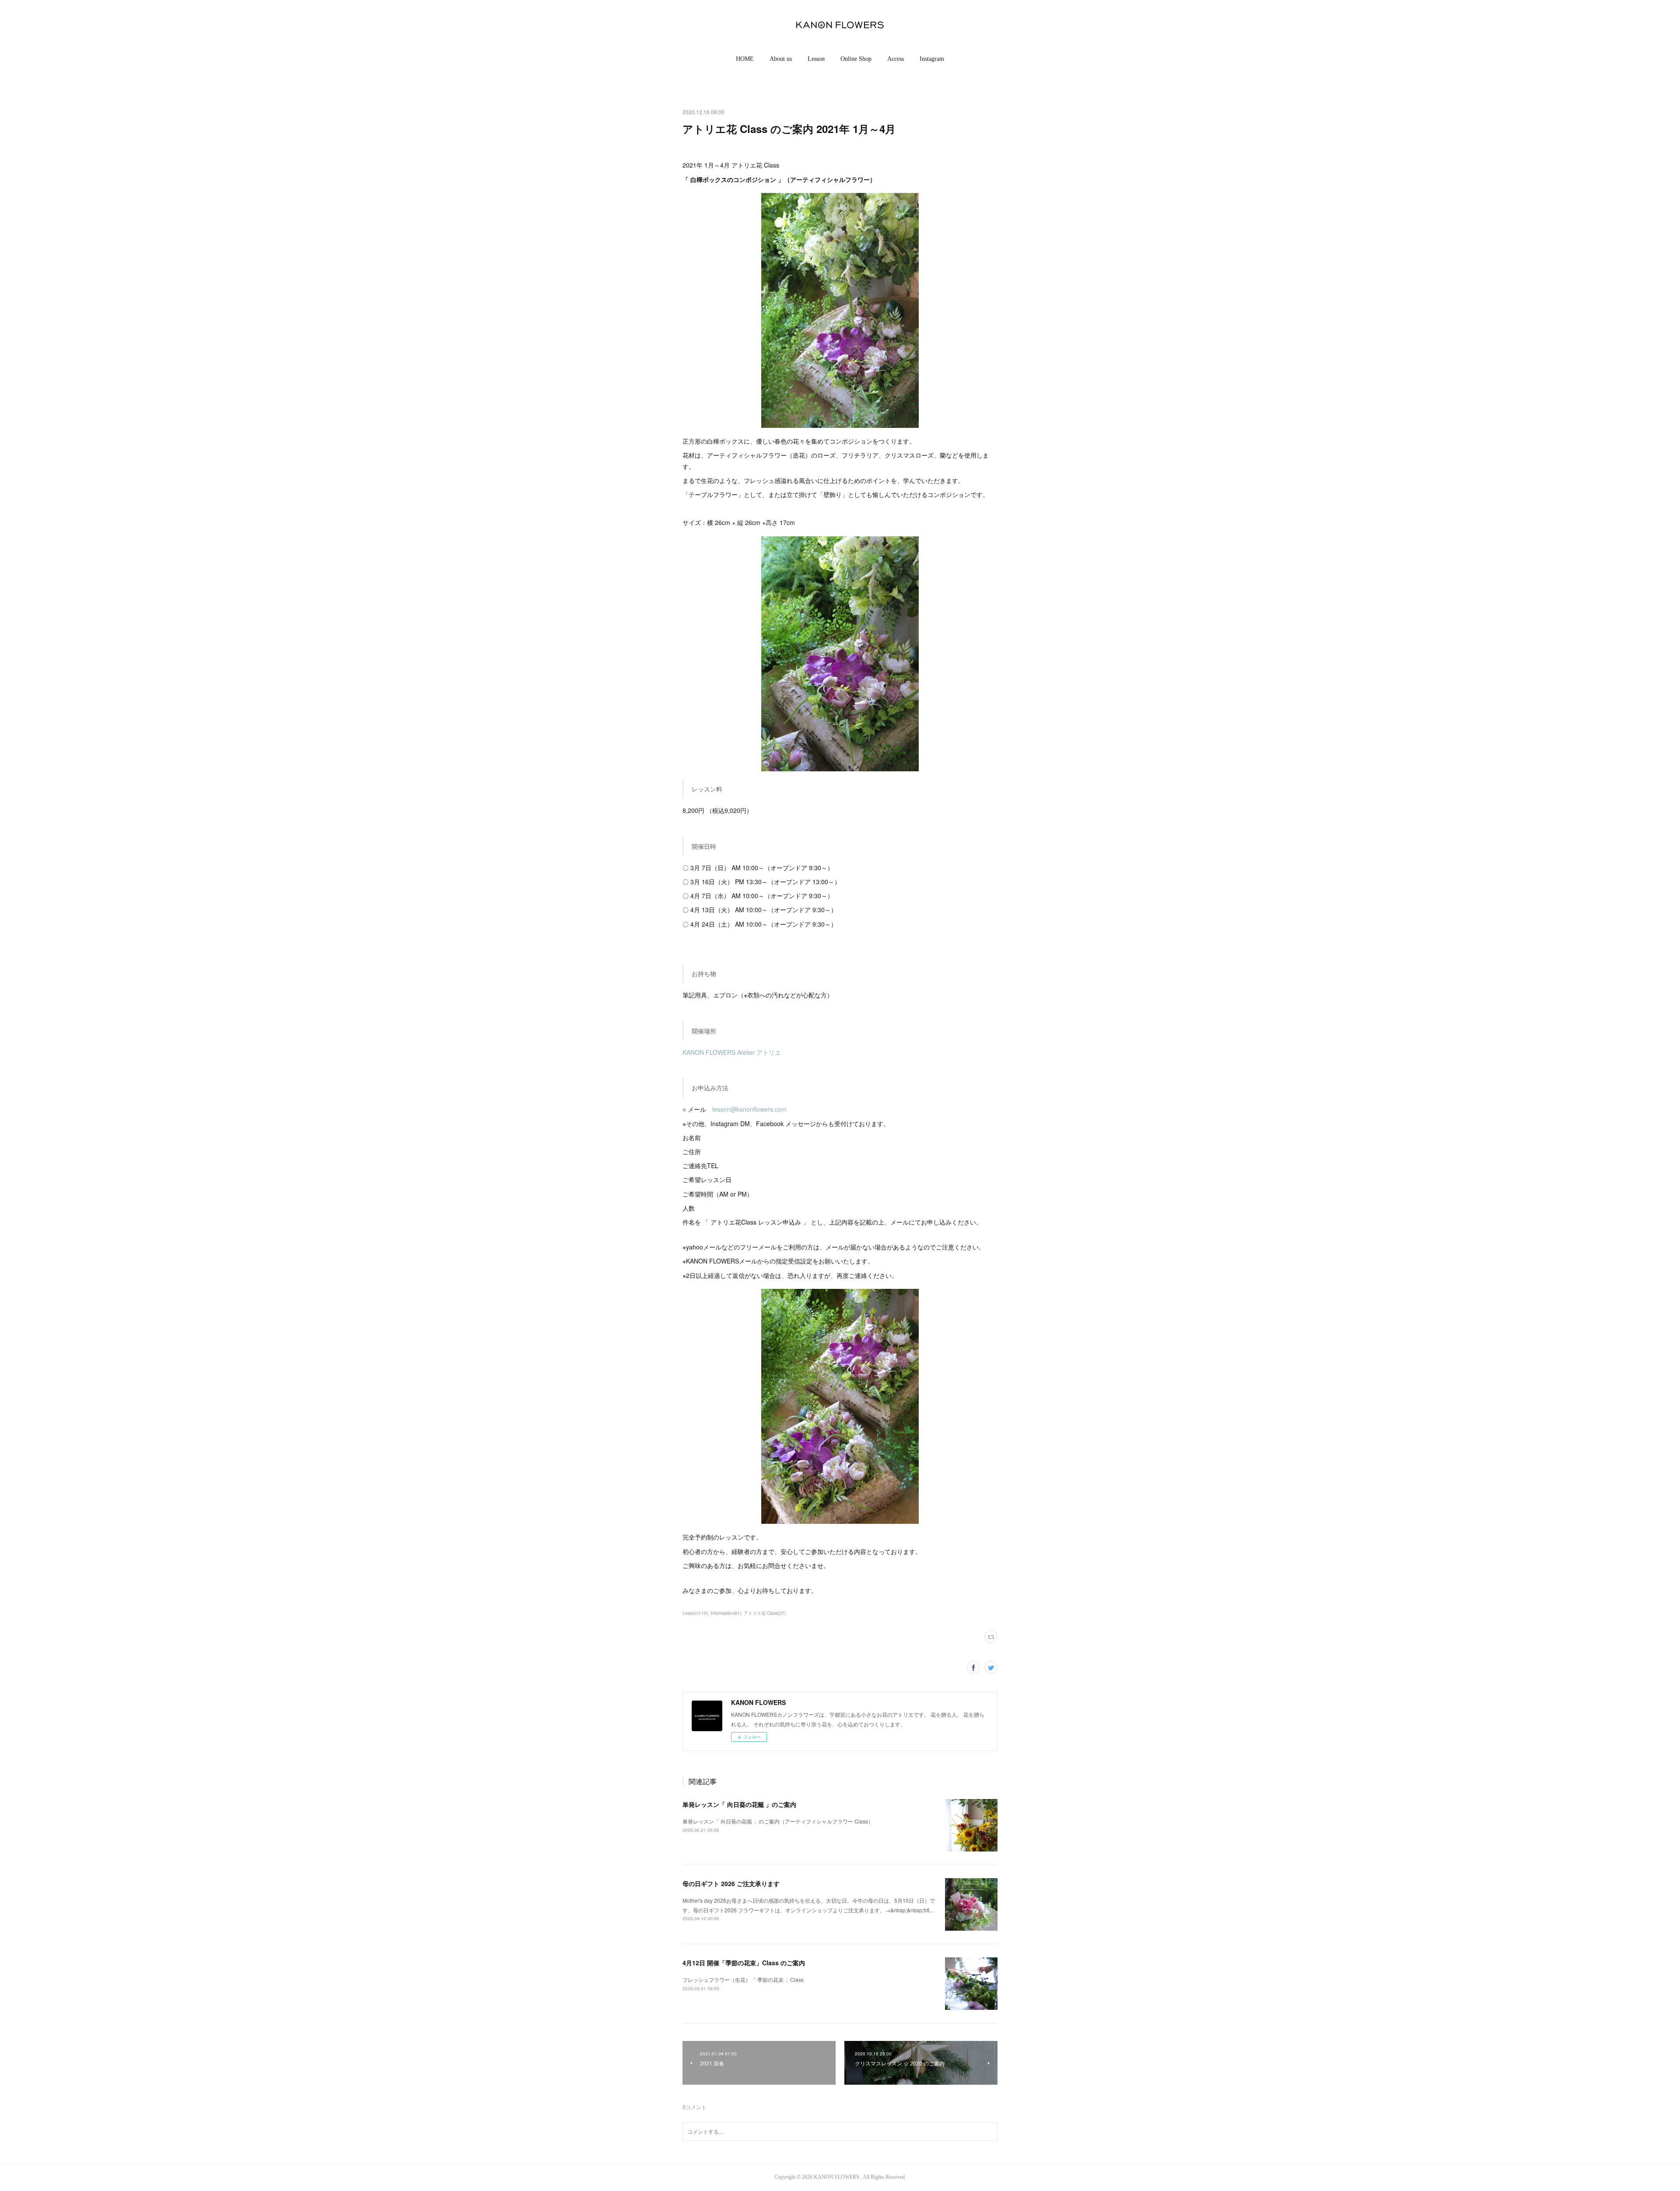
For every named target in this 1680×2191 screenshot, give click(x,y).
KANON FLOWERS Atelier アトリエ (732, 1052)
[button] (745, 59)
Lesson (816, 59)
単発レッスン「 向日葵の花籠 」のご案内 (739, 1804)
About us (781, 59)
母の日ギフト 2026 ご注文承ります (731, 1883)
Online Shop (856, 59)
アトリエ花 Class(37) (765, 1613)
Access (896, 59)
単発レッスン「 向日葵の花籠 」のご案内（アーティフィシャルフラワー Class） (778, 1821)
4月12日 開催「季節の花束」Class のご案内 (744, 1963)
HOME (745, 59)
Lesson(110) (695, 1613)
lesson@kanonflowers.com (749, 1109)
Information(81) (726, 1613)
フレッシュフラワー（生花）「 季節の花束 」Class (743, 1979)
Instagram (932, 59)
